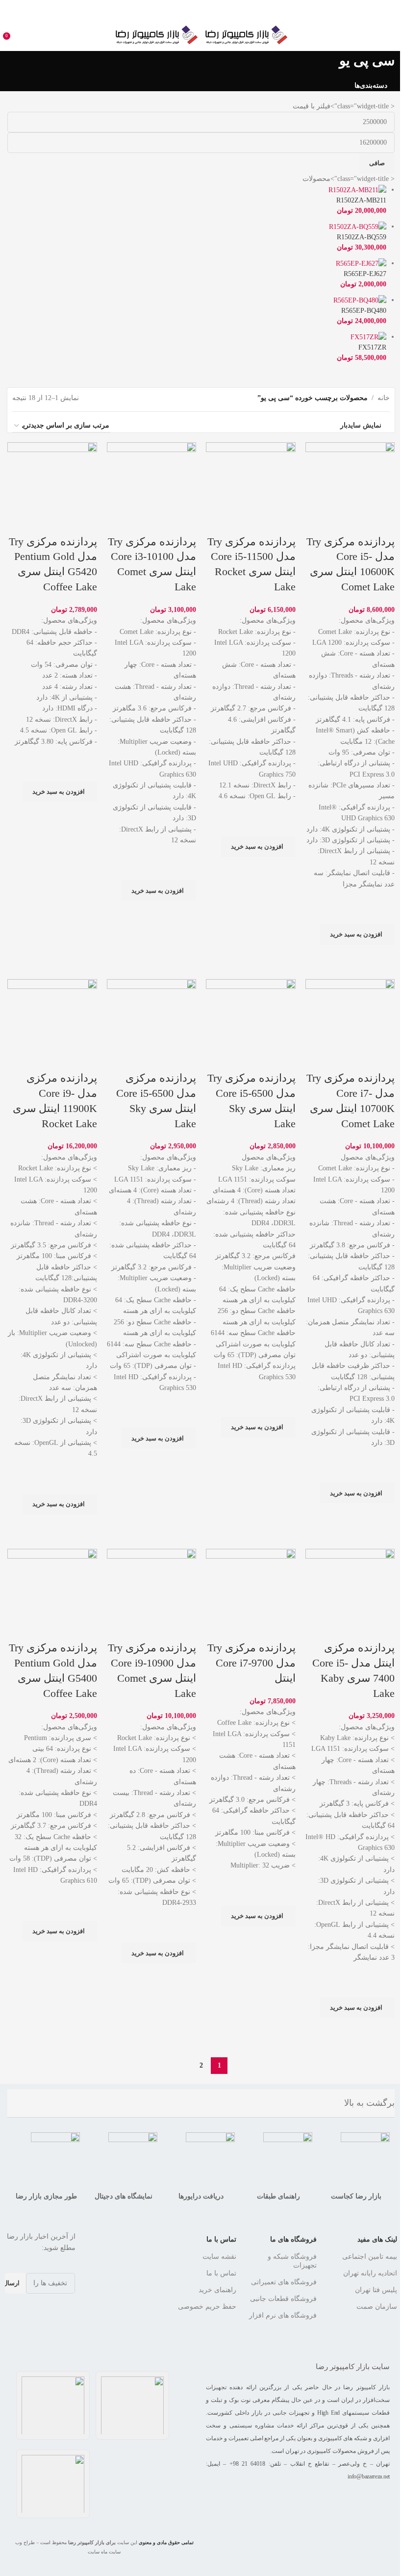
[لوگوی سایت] (245, 34)
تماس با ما (221, 2239)
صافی (377, 163)
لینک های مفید (377, 2239)
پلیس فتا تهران (376, 2290)
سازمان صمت (377, 2307)
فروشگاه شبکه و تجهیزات (292, 2261)
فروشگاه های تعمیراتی (284, 2282)
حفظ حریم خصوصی (207, 2307)
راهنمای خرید (217, 2290)
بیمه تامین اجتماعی (370, 2257)
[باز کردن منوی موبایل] (391, 35)
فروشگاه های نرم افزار (283, 2315)
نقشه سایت (219, 2257)
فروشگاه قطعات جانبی (283, 2299)
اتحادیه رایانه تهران (370, 2273)
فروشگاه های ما (293, 2239)
